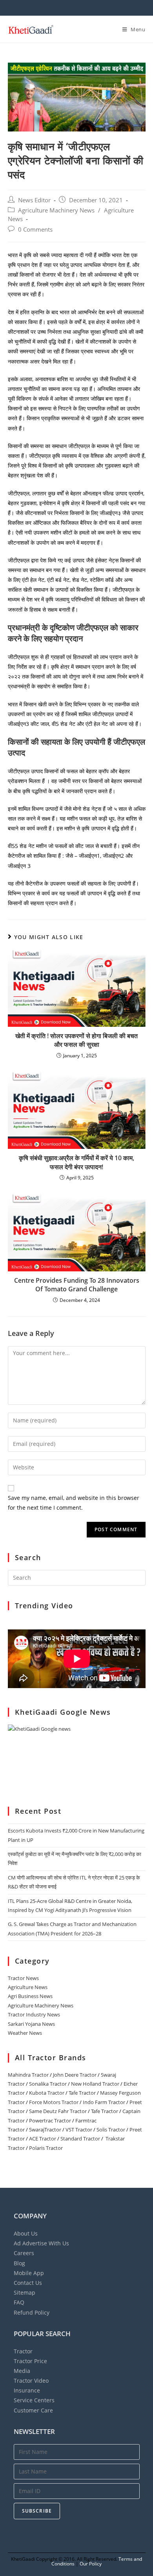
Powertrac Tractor (50, 2121)
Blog (19, 2263)
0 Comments (35, 230)
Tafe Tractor (82, 2093)
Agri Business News (30, 1996)
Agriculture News (28, 1987)
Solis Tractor (111, 2130)
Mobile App (29, 2273)
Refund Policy (32, 2312)
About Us (26, 2233)
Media (22, 2371)
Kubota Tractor (47, 2093)
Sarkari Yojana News (31, 2024)
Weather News (25, 2033)
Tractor (23, 2351)
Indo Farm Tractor (104, 2102)
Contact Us (28, 2283)
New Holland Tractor (95, 2084)
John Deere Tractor (75, 2075)
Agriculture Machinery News (56, 210)
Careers (24, 2253)
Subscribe (37, 2511)
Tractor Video (31, 2381)
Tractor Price (30, 2361)
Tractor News (23, 1978)
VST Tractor (79, 2130)
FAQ (19, 2302)
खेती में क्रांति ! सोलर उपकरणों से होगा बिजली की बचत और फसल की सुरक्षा (76, 1040)
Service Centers (34, 2400)
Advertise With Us (41, 2243)
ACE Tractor (43, 2139)
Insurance (27, 2390)
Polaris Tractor (46, 2148)
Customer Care (33, 2410)
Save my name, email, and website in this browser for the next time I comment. (74, 1503)
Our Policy (91, 2564)
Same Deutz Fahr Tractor (58, 2111)
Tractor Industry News (34, 2014)
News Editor (34, 200)
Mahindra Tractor (28, 2075)
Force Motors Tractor (54, 2102)
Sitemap (25, 2292)
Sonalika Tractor (48, 2084)
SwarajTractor (45, 2130)
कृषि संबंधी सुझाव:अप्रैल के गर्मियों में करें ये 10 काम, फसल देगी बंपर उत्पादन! (76, 1162)
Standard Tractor (80, 2139)
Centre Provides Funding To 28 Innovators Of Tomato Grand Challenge (77, 1285)
